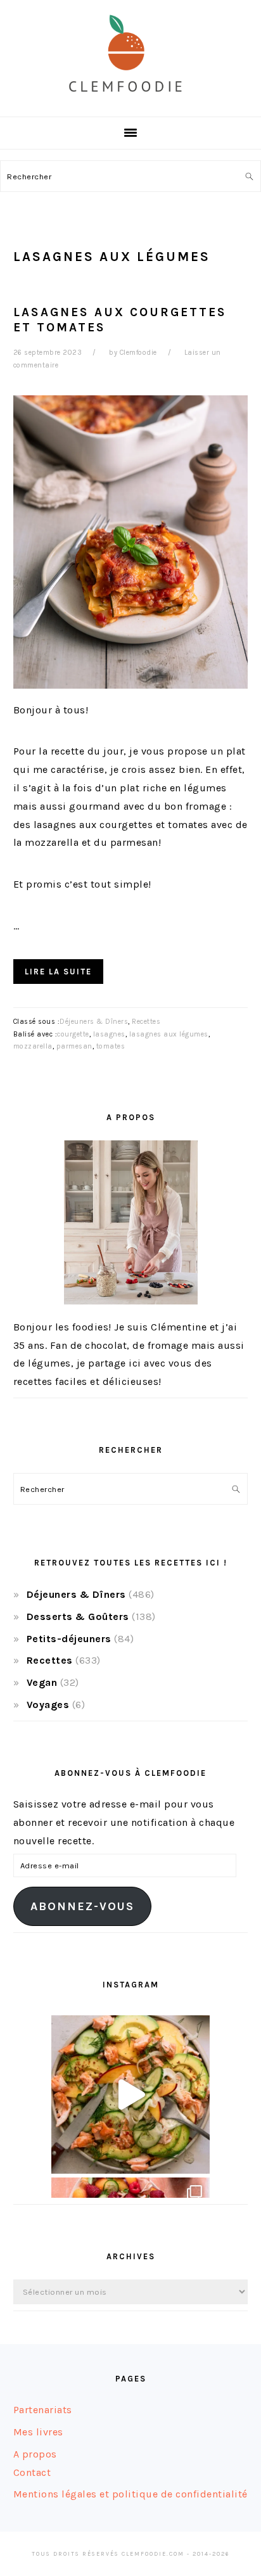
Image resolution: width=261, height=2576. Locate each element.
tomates (111, 1046)
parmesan (74, 1046)
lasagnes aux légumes (169, 1034)
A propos (35, 2454)
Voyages (48, 1705)
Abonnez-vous (82, 1906)
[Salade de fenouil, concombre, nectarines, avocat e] (130, 2095)
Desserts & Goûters (78, 1616)
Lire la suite (58, 972)
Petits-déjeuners (69, 1639)
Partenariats (43, 2410)
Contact (32, 2472)
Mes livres (38, 2432)
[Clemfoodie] (130, 102)
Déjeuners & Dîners (94, 1022)
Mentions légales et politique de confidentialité (130, 2494)
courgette (73, 1034)
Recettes (146, 1022)
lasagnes (109, 1034)
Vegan (42, 1682)
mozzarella (33, 1046)
